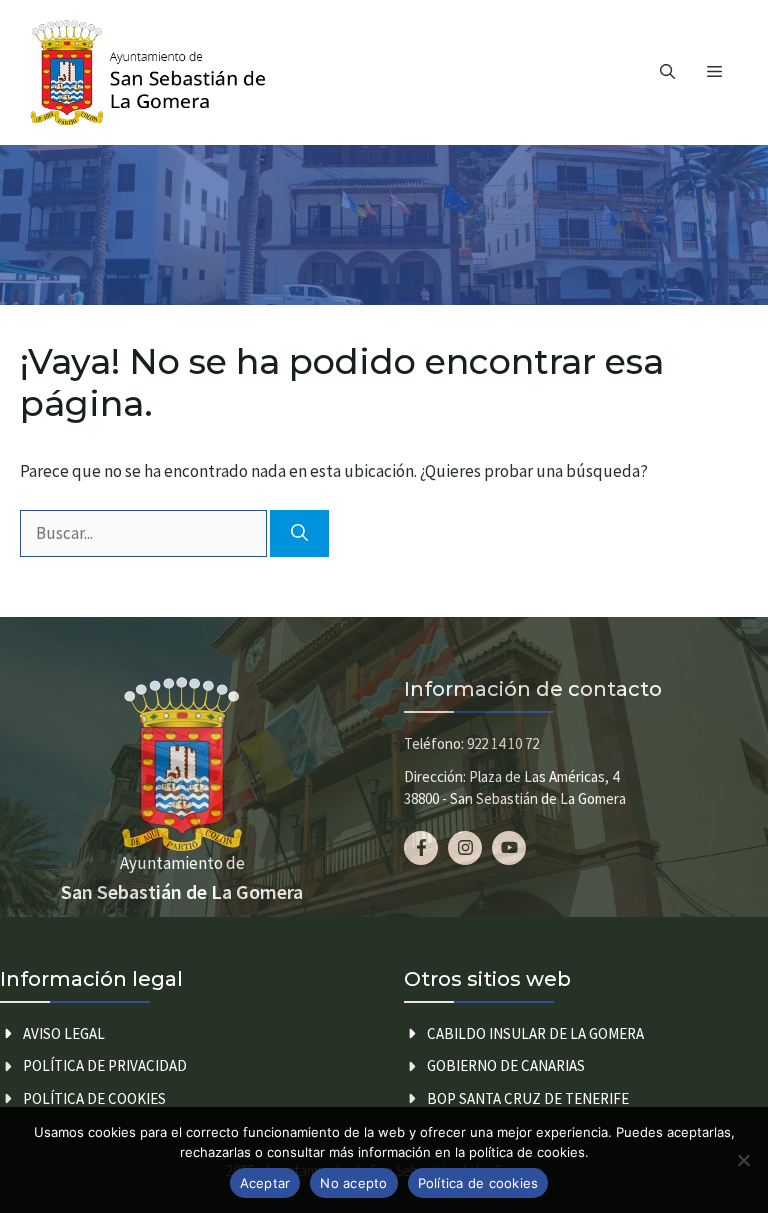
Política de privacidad (105, 1065)
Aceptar (265, 1183)
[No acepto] (743, 1160)
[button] (667, 73)
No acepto (353, 1183)
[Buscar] (299, 534)
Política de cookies (94, 1098)
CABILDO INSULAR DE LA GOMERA (535, 1033)
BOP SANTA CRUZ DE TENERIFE (528, 1098)
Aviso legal (64, 1033)
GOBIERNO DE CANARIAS (506, 1065)
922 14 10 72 (503, 743)
